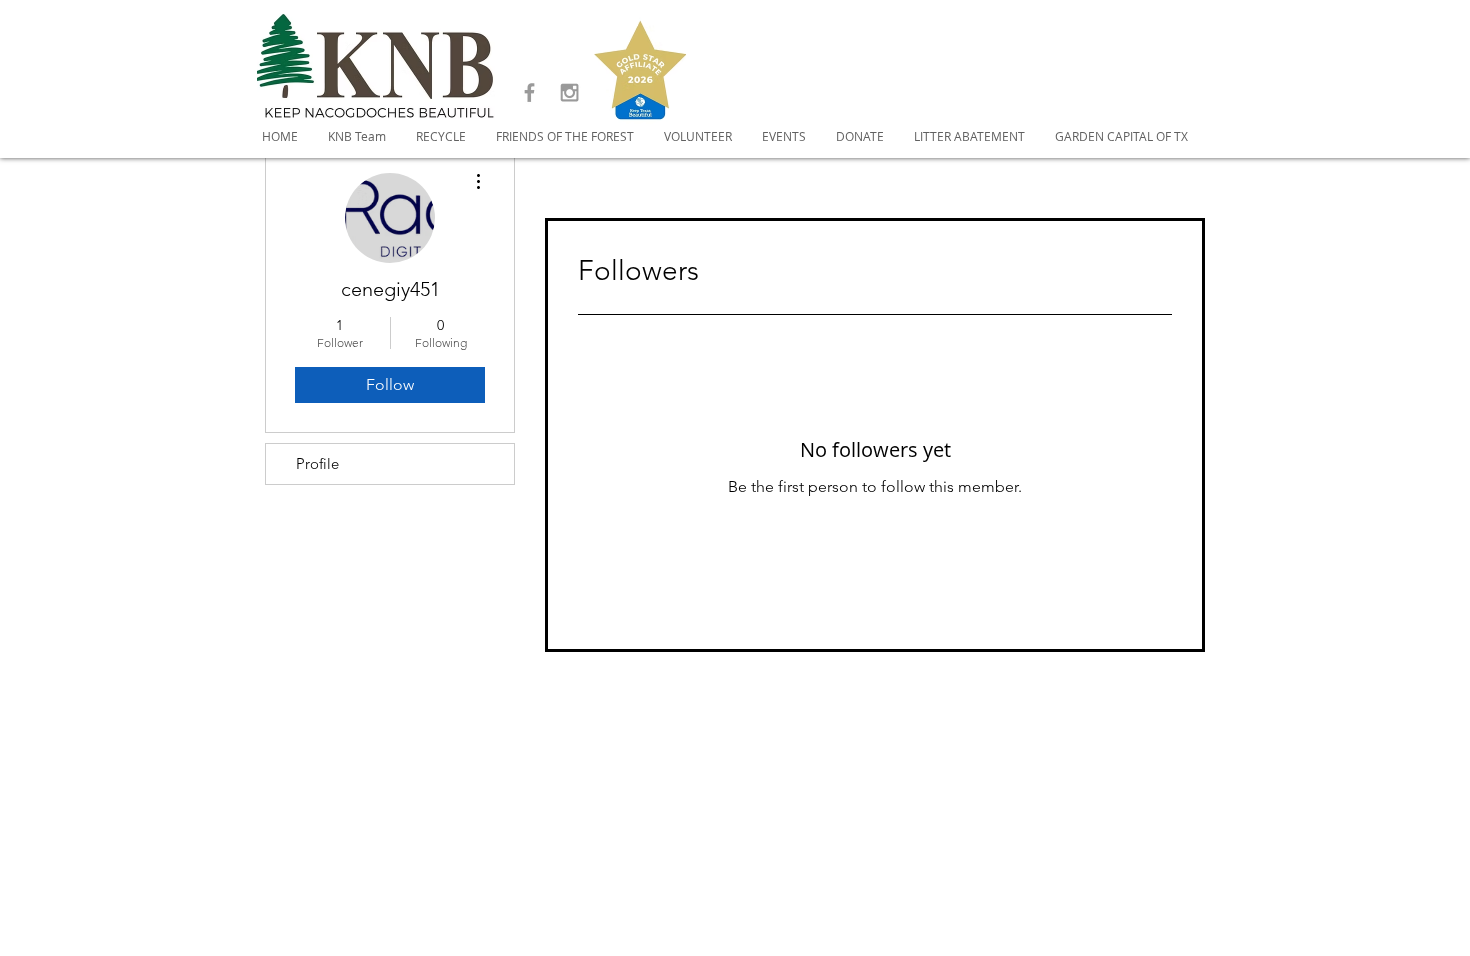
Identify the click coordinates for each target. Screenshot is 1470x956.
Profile (317, 463)
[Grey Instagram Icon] (569, 92)
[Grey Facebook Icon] (529, 92)
